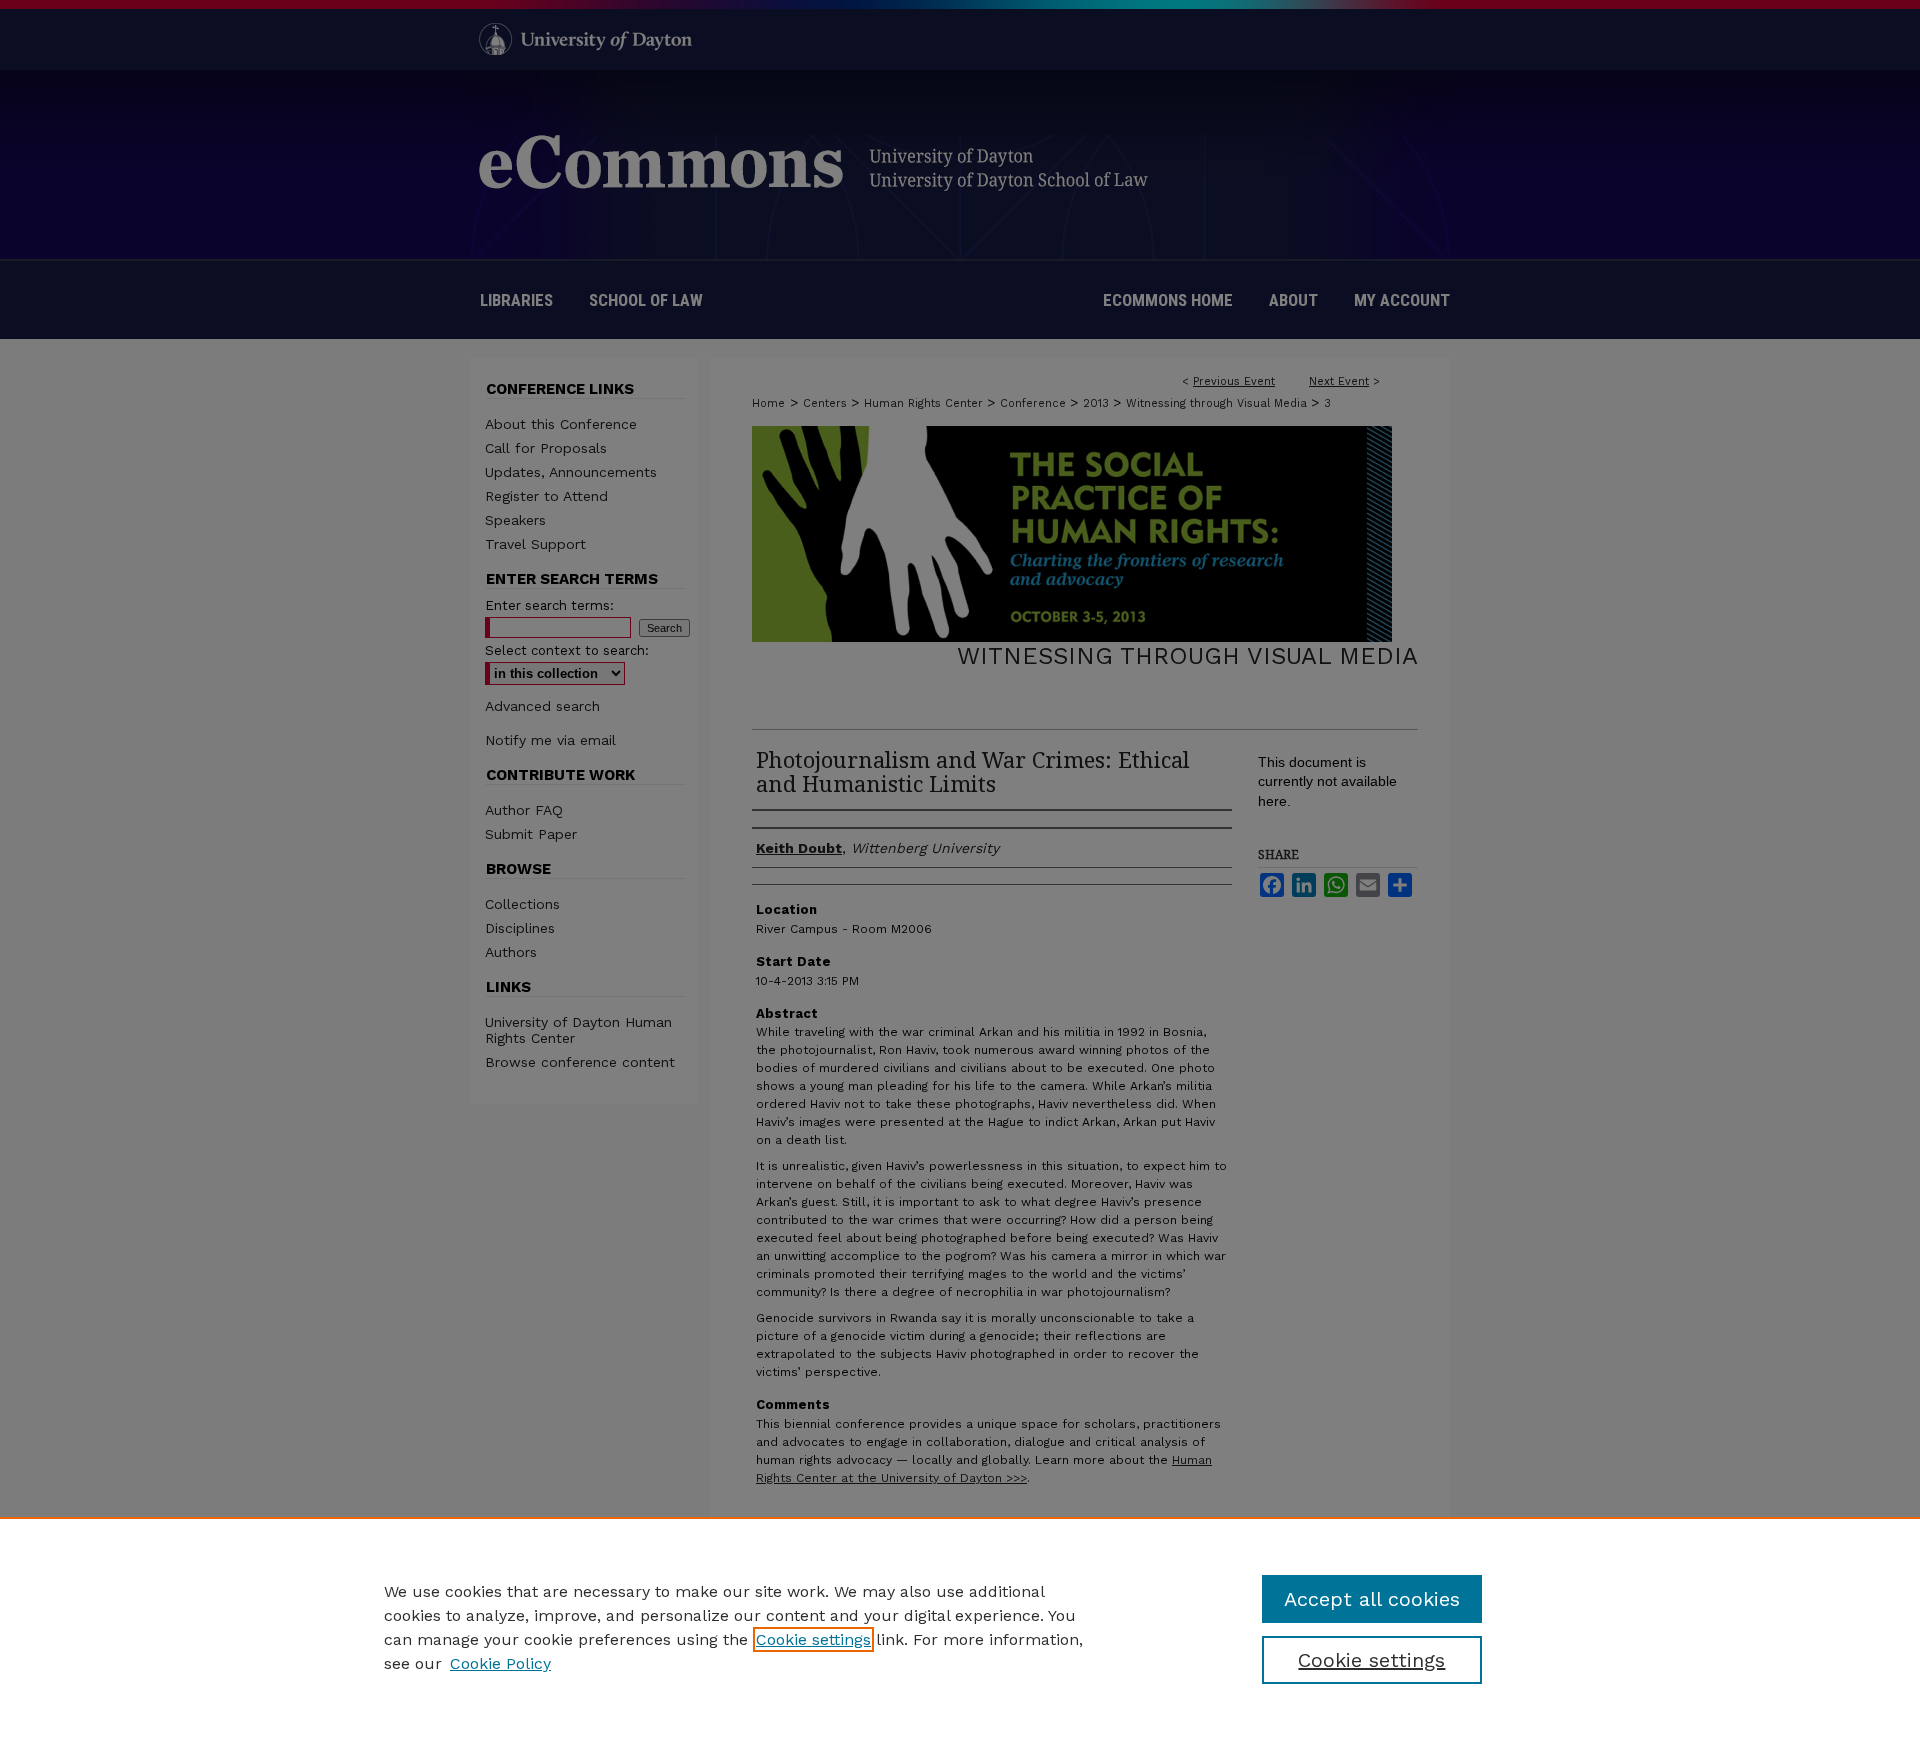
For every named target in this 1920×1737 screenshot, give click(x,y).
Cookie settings (813, 1639)
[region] (960, 1627)
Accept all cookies (1372, 1599)
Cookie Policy (500, 1663)
